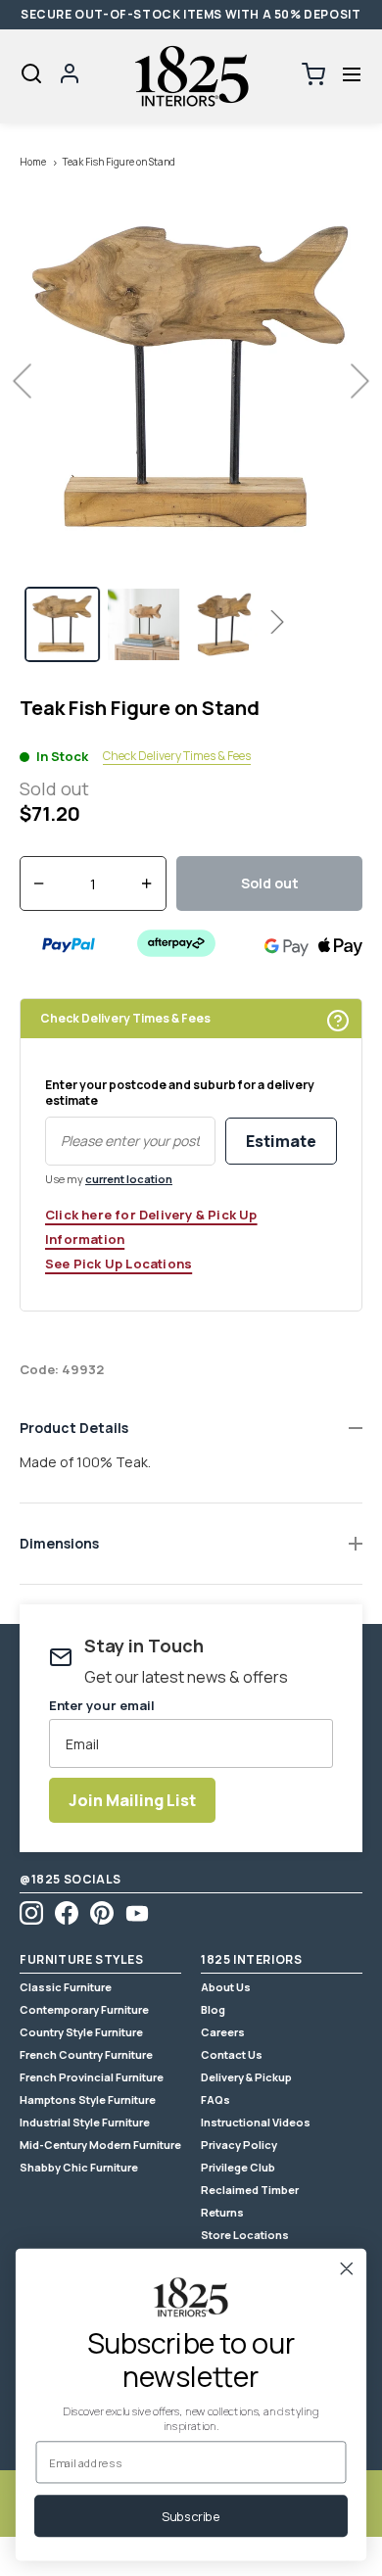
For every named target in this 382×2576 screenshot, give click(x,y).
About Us (226, 1987)
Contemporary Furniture (84, 2009)
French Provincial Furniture (92, 2077)
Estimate (281, 1141)
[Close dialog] (347, 2268)
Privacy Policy (239, 2145)
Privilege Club (238, 2167)
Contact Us (232, 2054)
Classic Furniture (66, 1987)
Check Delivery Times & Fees (177, 756)
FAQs (215, 2099)
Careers (223, 2032)
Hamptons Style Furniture (88, 2099)
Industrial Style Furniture (85, 2122)
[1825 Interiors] (191, 76)
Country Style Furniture (81, 2032)
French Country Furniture (86, 2054)
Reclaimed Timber (250, 2190)
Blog (213, 2009)
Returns (222, 2212)
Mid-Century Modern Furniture (100, 2145)
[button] (351, 75)
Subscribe (191, 2516)
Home (33, 162)
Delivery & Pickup (246, 2077)
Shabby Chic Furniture (79, 2167)
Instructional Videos (256, 2122)
